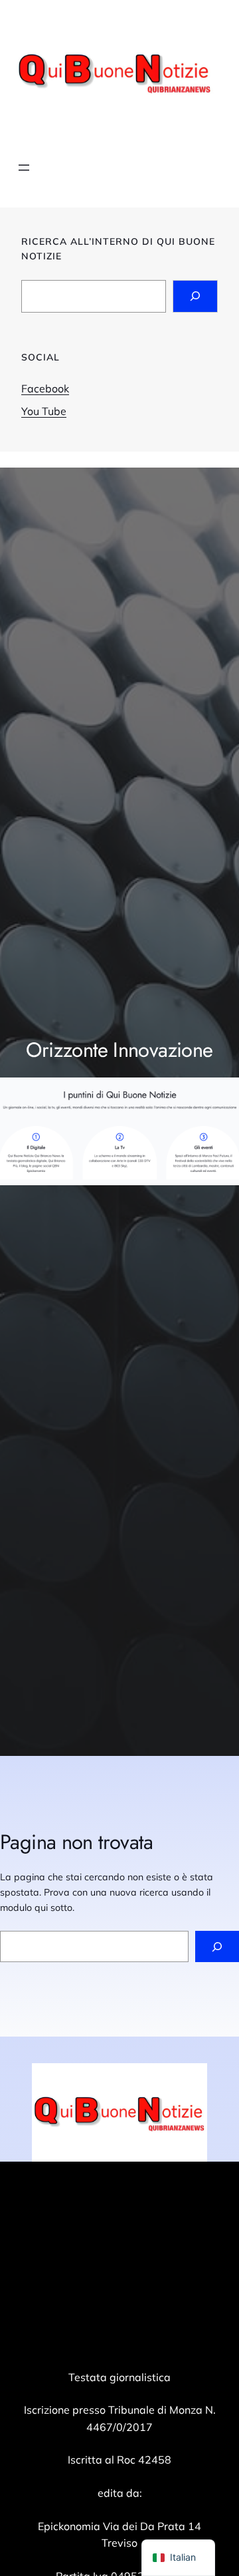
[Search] (195, 296)
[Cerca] (217, 1946)
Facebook (45, 388)
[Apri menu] (24, 168)
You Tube (44, 411)
